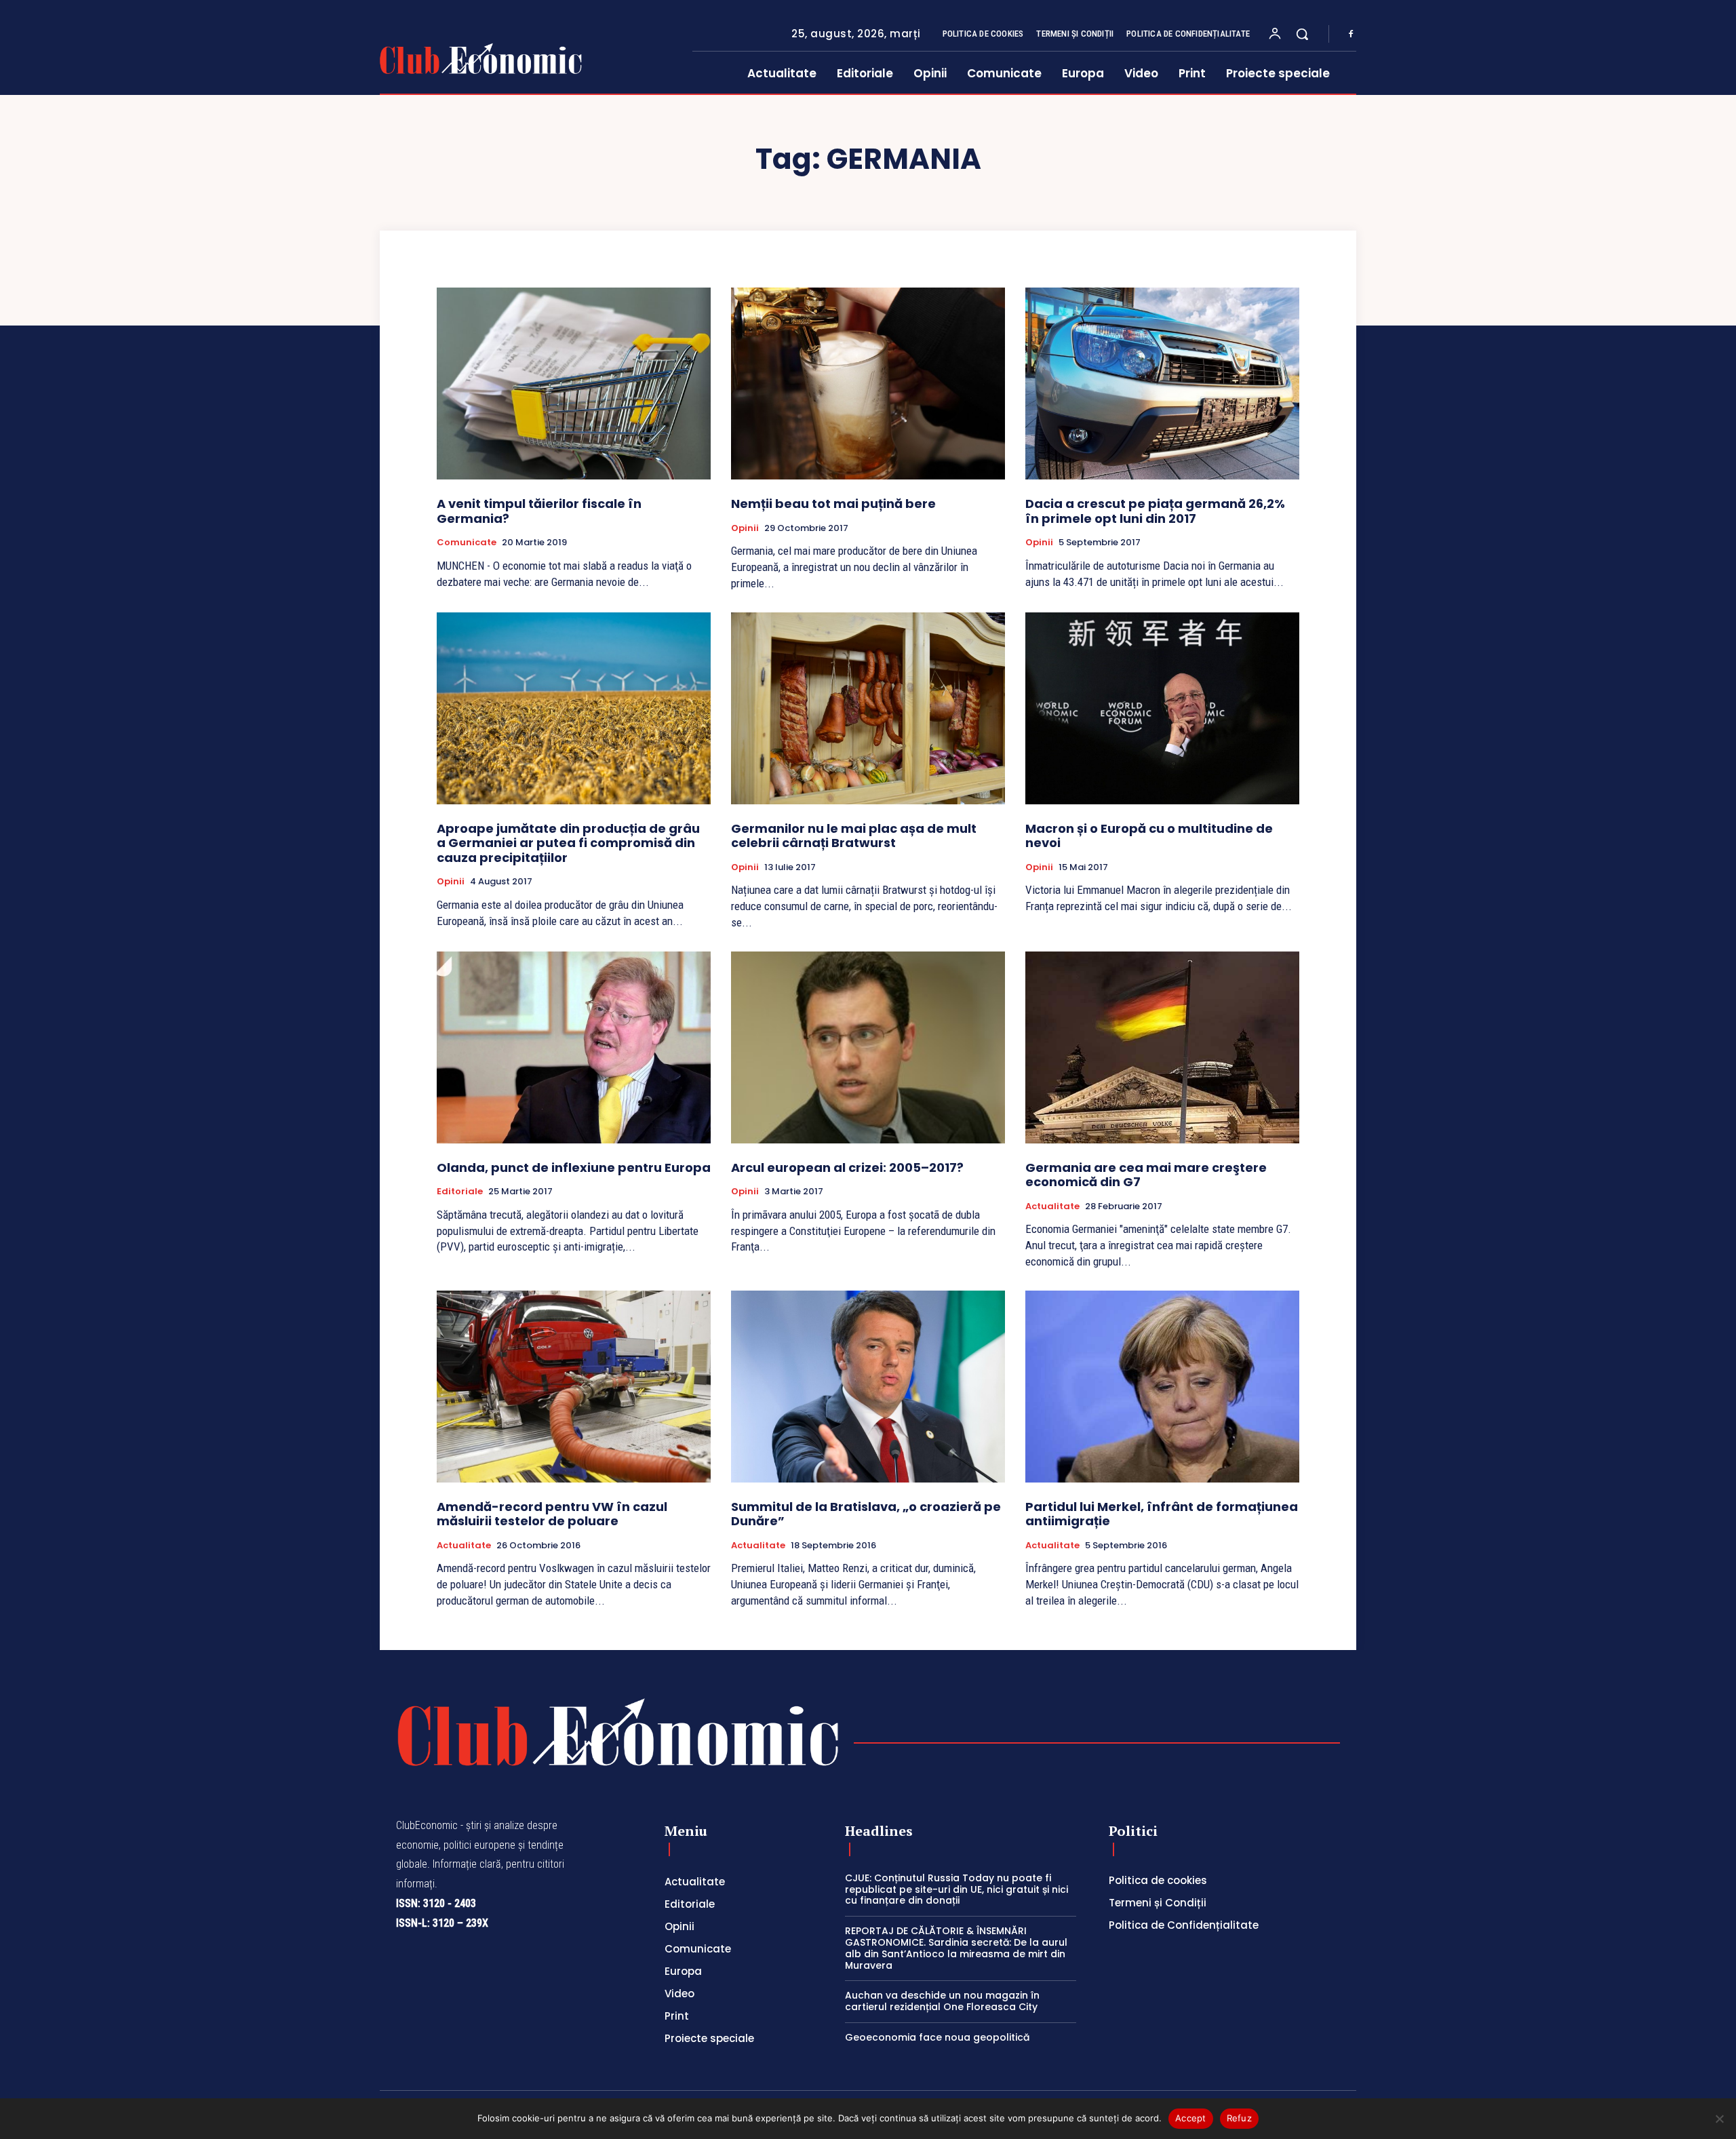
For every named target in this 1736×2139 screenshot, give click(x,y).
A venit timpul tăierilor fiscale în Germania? (539, 511)
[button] (1302, 34)
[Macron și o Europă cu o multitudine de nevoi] (1162, 708)
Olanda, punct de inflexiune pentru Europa (574, 1167)
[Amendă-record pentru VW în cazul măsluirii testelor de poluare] (574, 1387)
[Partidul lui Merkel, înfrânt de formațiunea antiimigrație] (1162, 1387)
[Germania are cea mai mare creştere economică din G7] (1162, 1047)
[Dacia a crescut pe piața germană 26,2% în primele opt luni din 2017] (1162, 384)
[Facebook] (1351, 35)
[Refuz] (1719, 2119)
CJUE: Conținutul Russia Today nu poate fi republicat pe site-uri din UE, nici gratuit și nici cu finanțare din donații (956, 1889)
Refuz (1239, 2118)
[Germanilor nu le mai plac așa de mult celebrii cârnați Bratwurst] (868, 708)
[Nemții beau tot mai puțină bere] (868, 384)
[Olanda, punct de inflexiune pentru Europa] (574, 1047)
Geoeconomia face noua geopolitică (937, 2037)
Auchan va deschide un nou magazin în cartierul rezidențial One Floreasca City (942, 2001)
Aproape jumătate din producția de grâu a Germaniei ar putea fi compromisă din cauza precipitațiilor (568, 843)
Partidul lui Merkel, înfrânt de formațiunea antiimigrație (1162, 1514)
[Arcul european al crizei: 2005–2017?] (868, 1047)
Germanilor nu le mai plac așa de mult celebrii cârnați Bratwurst (854, 836)
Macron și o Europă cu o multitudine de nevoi (1149, 836)
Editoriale (460, 1192)
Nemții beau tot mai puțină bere (833, 504)
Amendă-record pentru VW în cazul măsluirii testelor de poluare (552, 1514)
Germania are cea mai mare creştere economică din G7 (1146, 1175)
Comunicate (467, 543)
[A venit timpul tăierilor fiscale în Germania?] (574, 384)
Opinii (745, 528)
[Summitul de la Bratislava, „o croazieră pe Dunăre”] (868, 1387)
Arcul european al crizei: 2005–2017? (847, 1167)
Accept (1191, 2118)
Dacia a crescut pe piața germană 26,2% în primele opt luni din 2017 (1155, 511)
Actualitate (1052, 1206)
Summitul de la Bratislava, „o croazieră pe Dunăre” (866, 1514)
